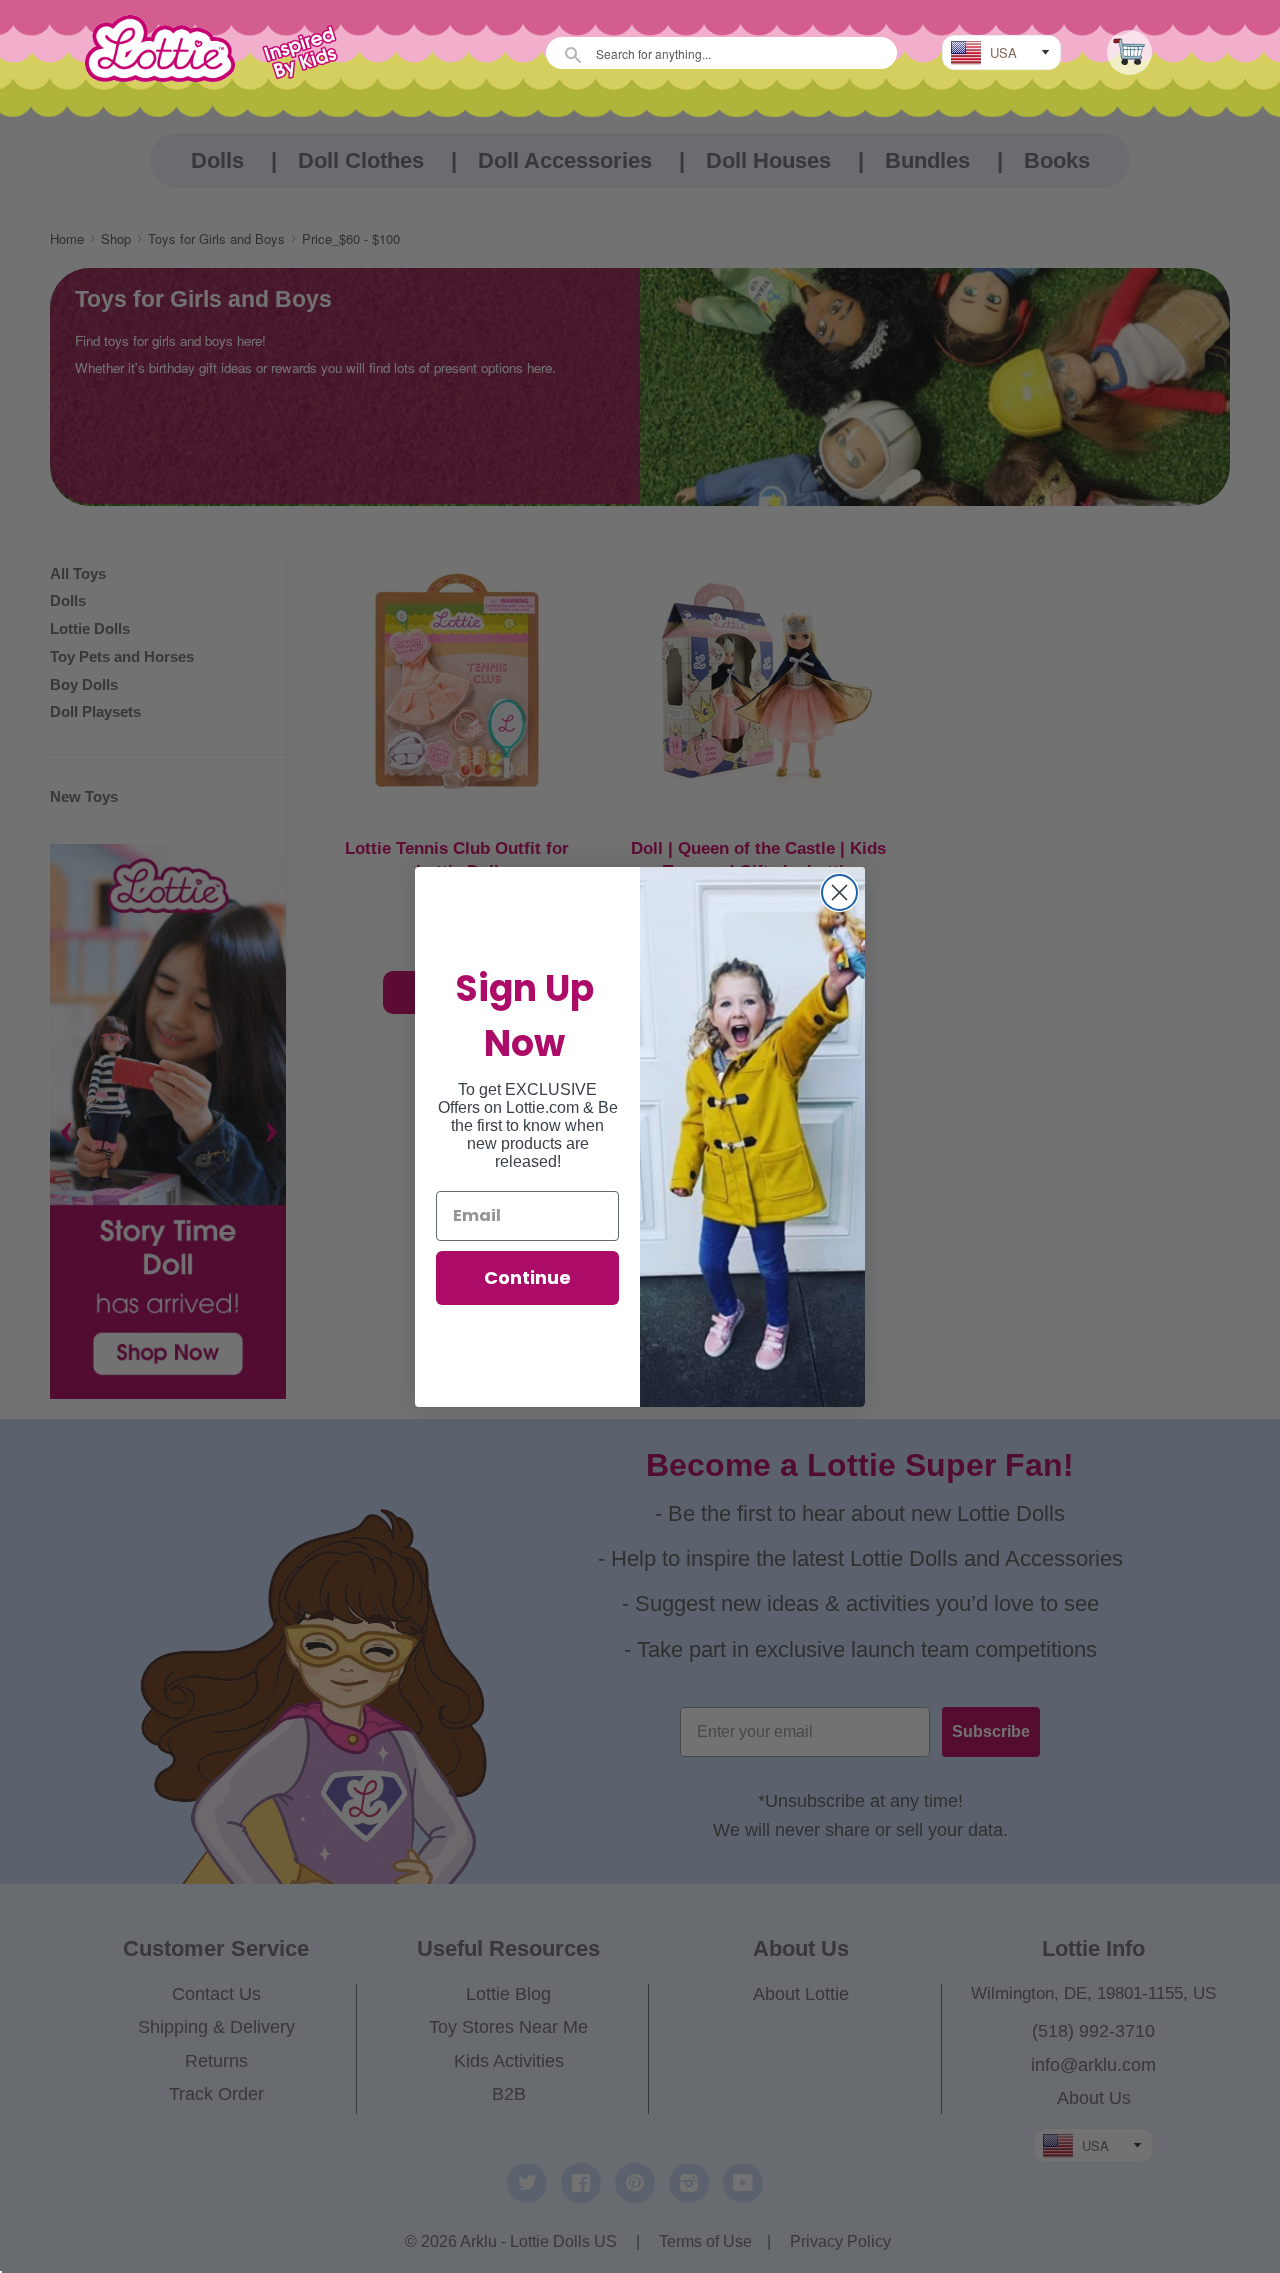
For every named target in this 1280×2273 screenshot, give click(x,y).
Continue (527, 1277)
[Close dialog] (839, 892)
